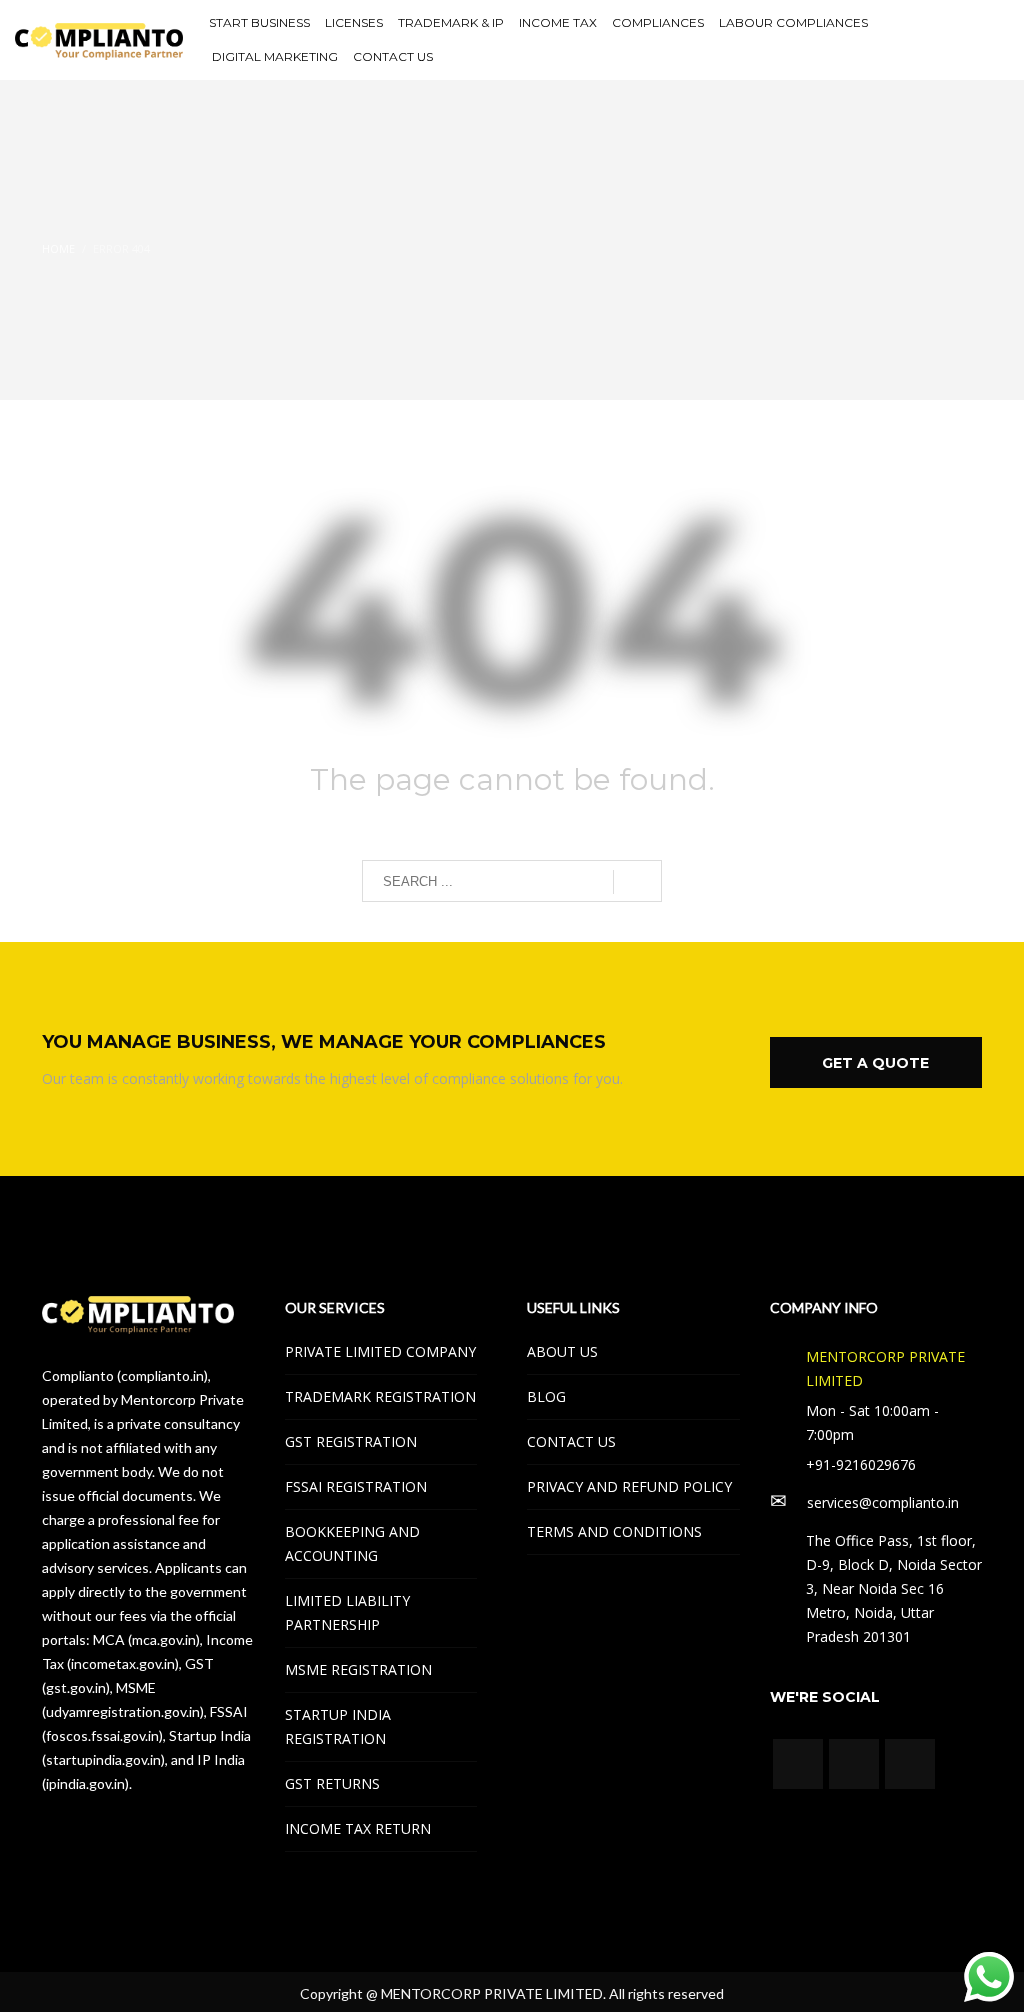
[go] (637, 882)
